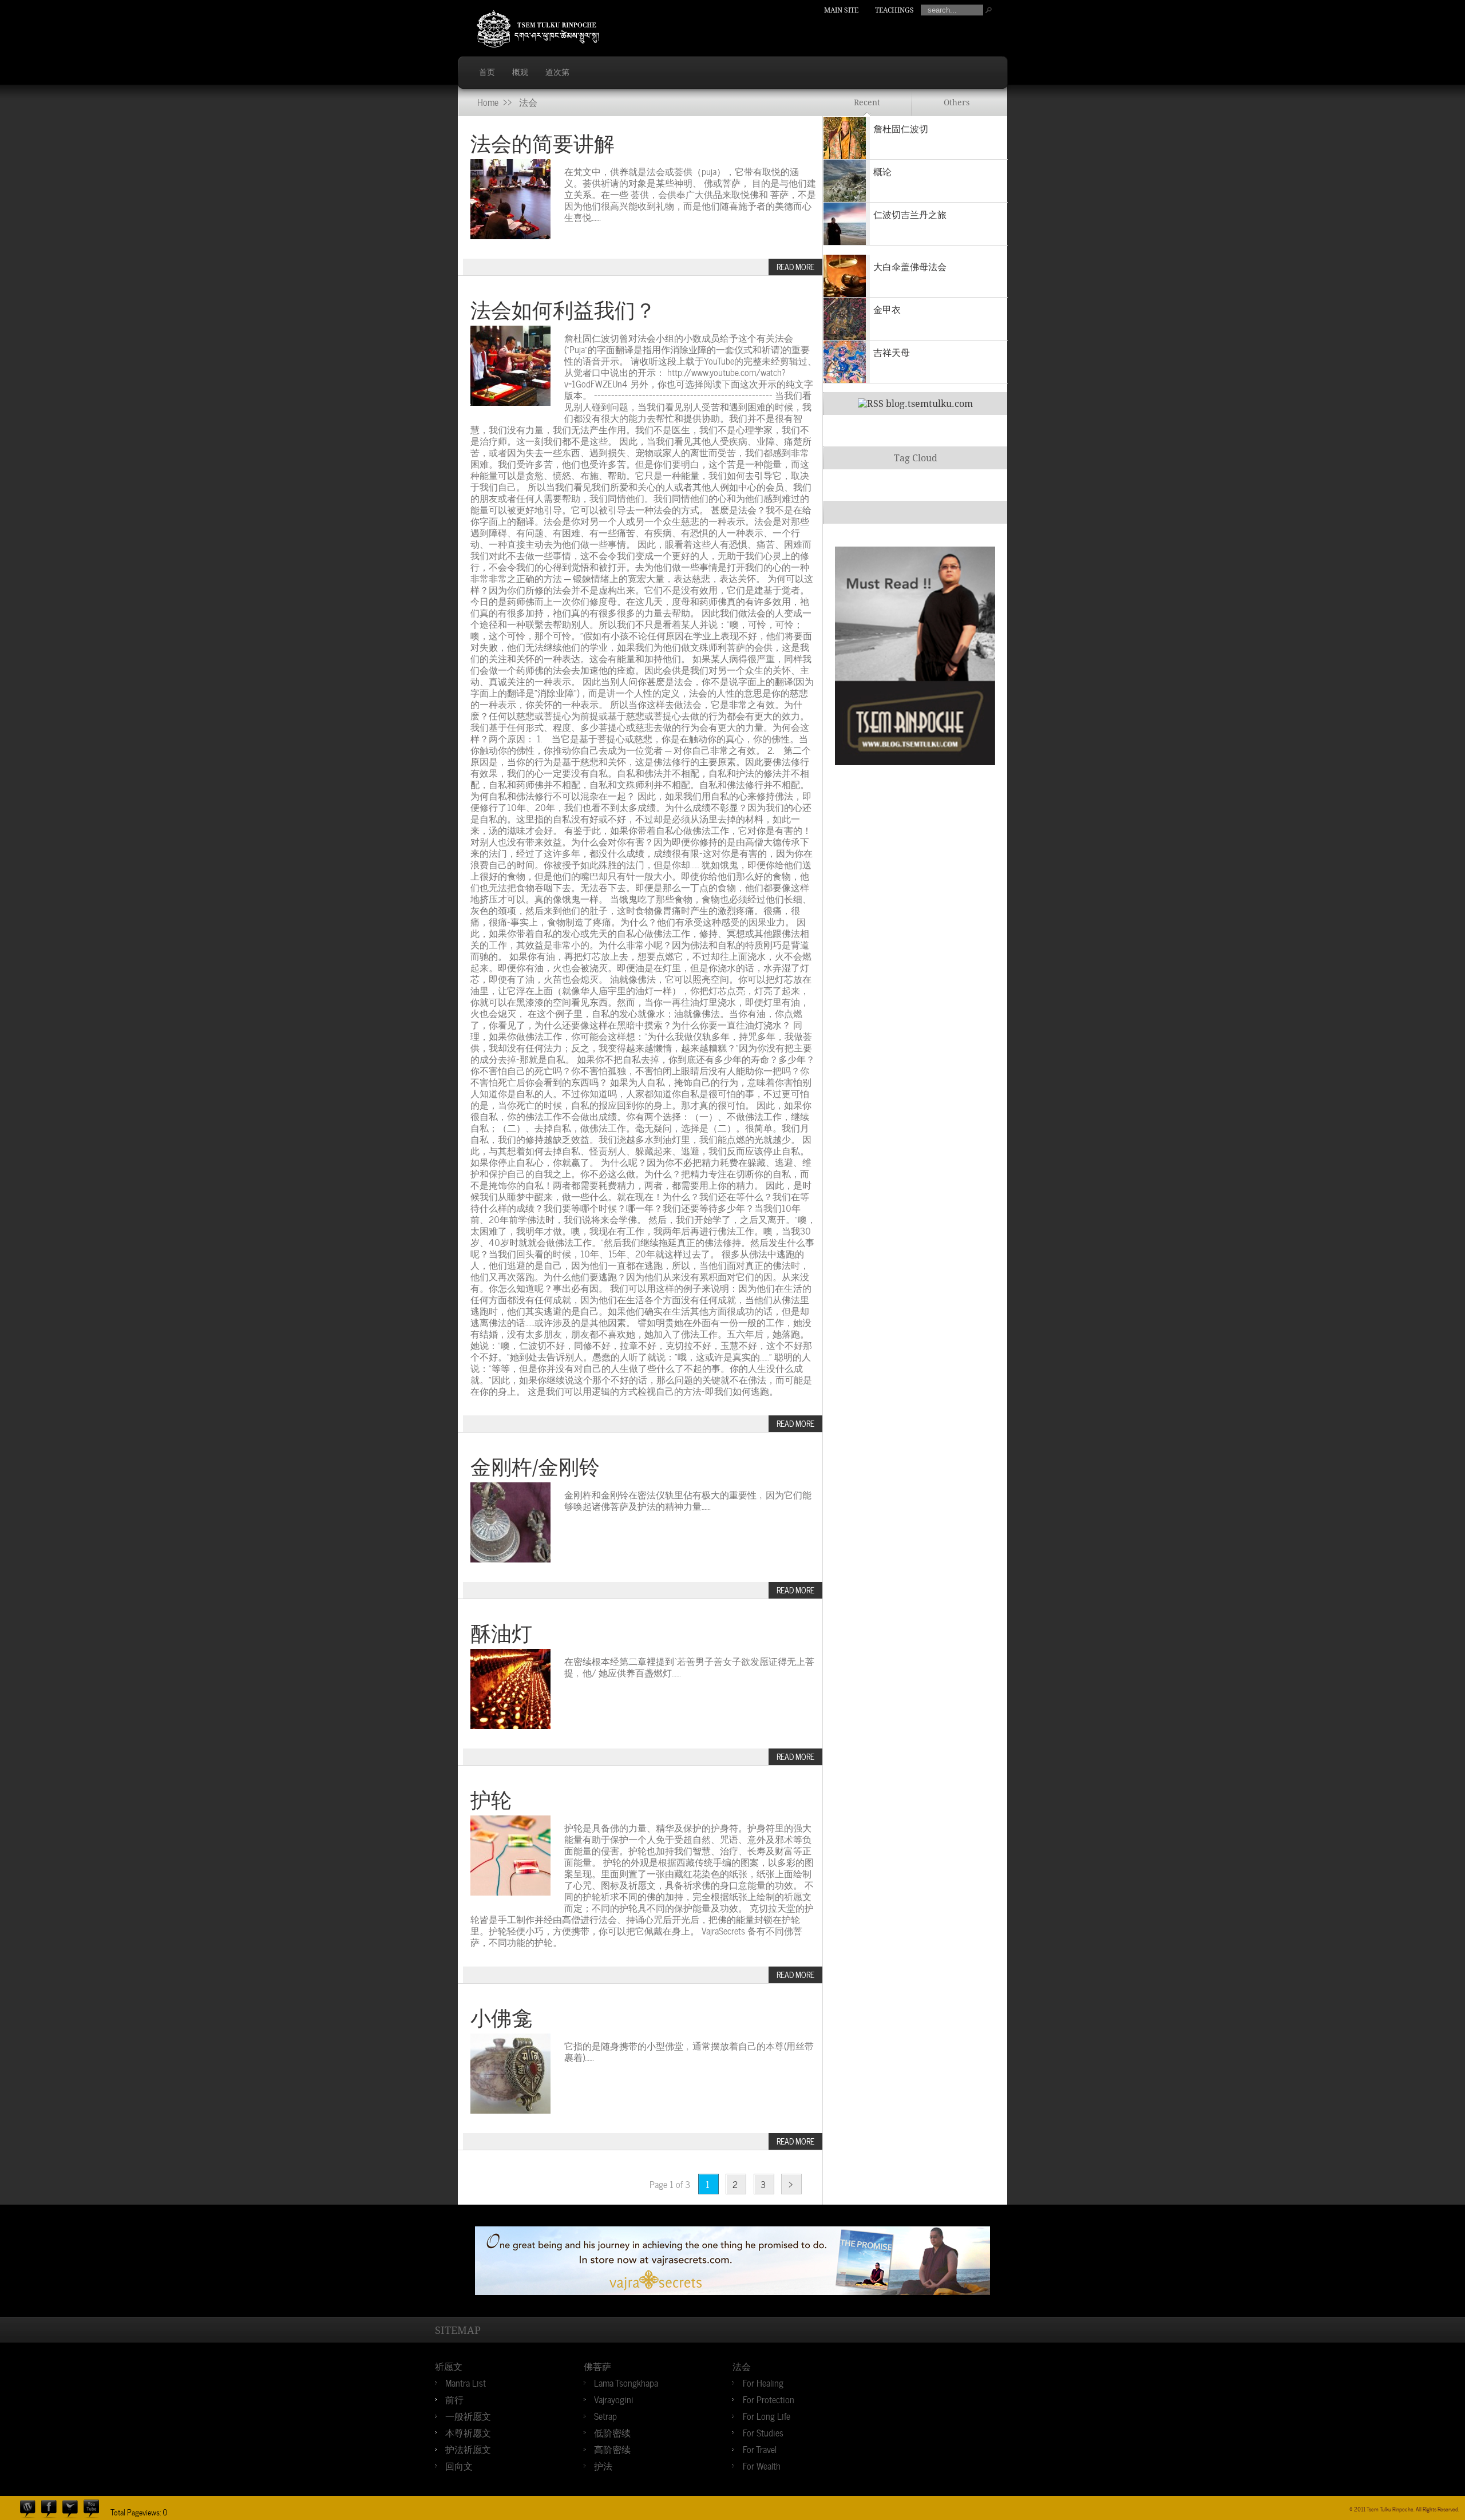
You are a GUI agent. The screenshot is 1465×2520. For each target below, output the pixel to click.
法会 (742, 2365)
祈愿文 (449, 2365)
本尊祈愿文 (468, 2432)
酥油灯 (501, 1634)
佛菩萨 (597, 2365)
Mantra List (466, 2382)
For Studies (763, 2432)
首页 (487, 72)
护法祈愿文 (468, 2448)
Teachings (894, 10)
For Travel (760, 2448)
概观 (520, 72)
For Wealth (762, 2465)
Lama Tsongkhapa (626, 2382)
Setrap (605, 2415)
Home (488, 101)
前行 (454, 2399)
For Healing (763, 2382)
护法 (603, 2465)
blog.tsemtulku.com (929, 404)
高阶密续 (612, 2448)
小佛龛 (501, 2018)
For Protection (769, 2399)
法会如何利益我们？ (563, 310)
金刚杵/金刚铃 (535, 1467)
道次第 (557, 72)
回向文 (459, 2465)
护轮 (491, 1800)
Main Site (841, 10)
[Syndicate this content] (871, 404)
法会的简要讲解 (543, 144)
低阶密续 (612, 2432)
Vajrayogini (614, 2399)
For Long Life (767, 2415)
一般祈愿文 (468, 2415)
